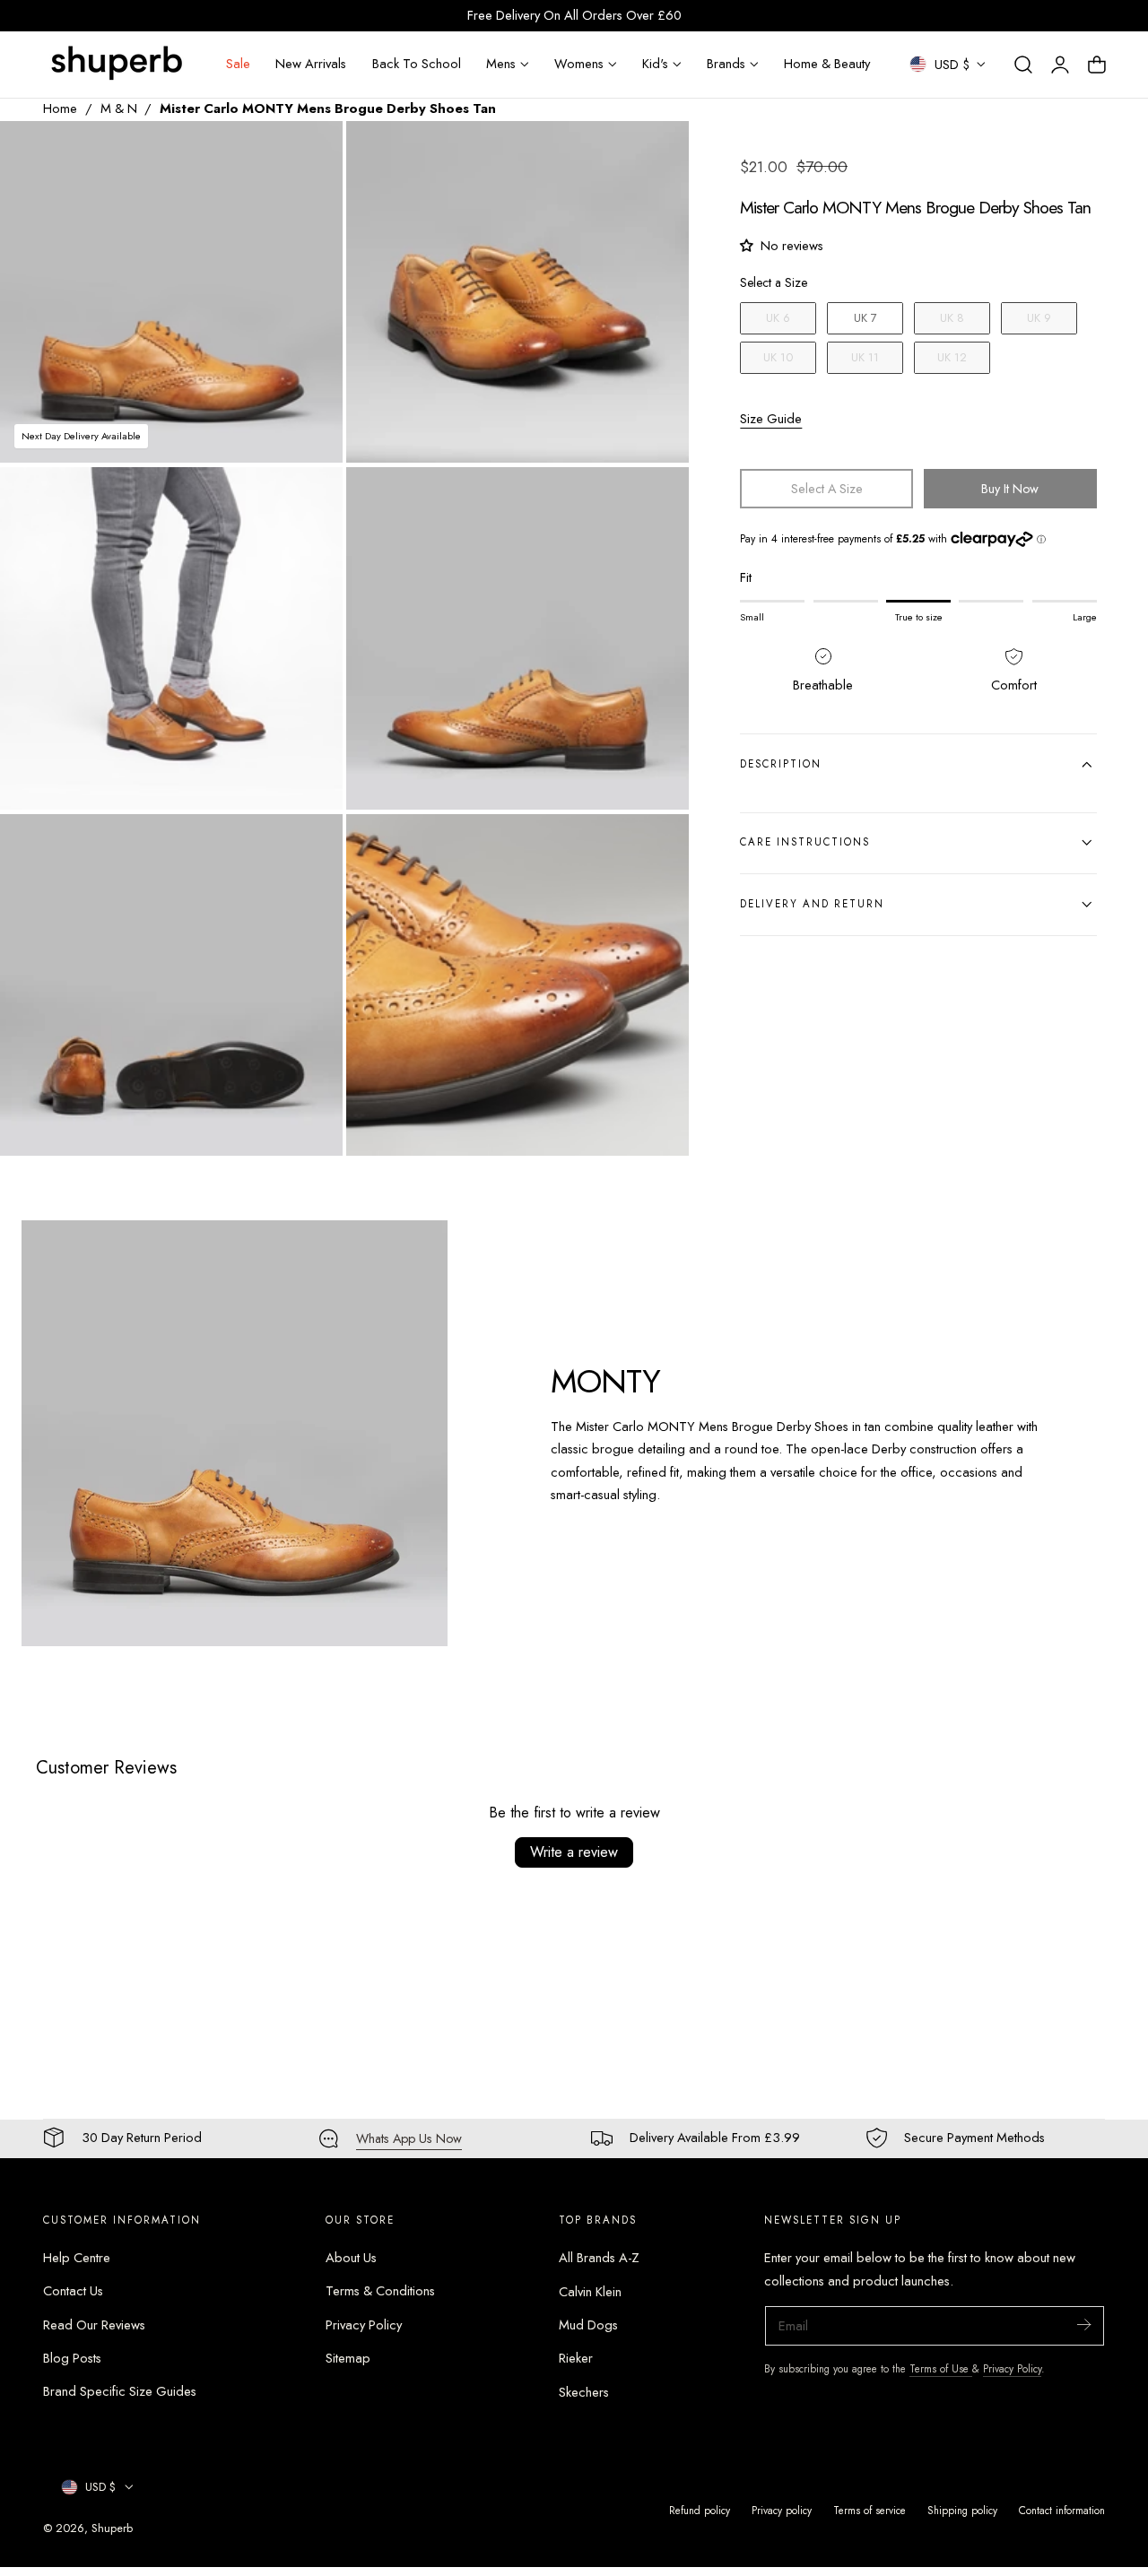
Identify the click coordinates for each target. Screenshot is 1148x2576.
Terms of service (870, 2510)
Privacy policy (782, 2510)
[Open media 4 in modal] (657, 500)
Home (60, 108)
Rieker (576, 2358)
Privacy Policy (364, 2325)
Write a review (574, 1852)
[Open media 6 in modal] (657, 846)
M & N (119, 108)
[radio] (778, 318)
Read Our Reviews (94, 2325)
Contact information (1062, 2510)
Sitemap (348, 2358)
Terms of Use (941, 2368)
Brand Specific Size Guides (120, 2392)
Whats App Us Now (409, 2138)
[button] (1023, 65)
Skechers (584, 2392)
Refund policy (700, 2510)
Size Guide (771, 418)
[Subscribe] (1083, 2324)
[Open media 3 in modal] (310, 500)
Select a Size (774, 282)
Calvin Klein (590, 2292)
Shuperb (112, 2528)
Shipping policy (962, 2510)
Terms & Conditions (380, 2292)
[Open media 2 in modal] (657, 153)
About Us (351, 2258)
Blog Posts (72, 2358)
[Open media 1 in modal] (310, 153)
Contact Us (73, 2292)
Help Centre (77, 2258)
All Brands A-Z (599, 2258)
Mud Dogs (588, 2325)
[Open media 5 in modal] (310, 846)
